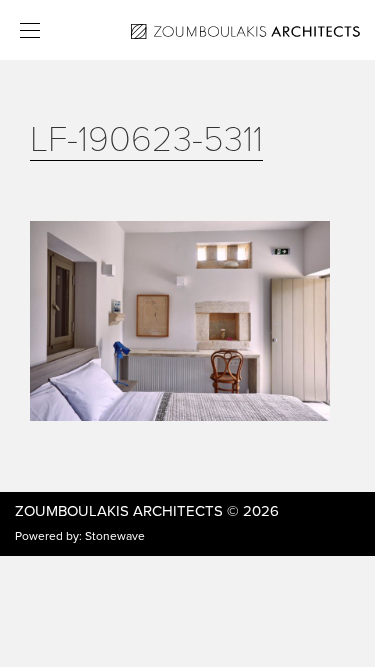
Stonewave (115, 536)
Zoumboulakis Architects (119, 511)
